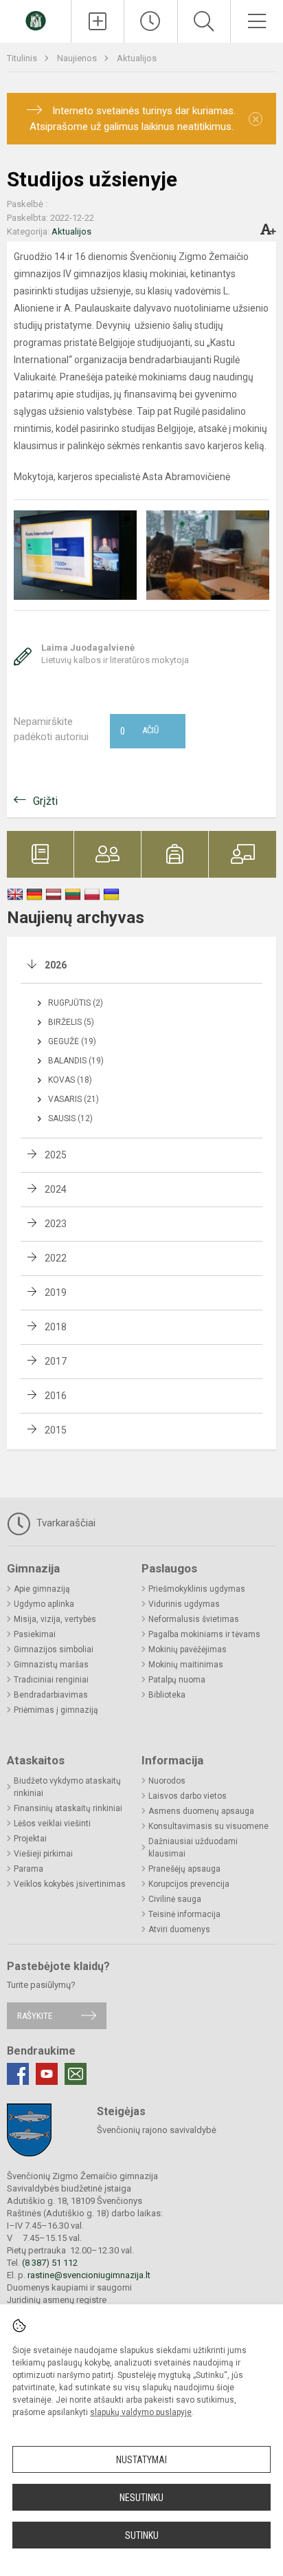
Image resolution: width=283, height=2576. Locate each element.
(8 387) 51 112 (50, 2263)
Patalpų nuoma (177, 1680)
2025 (56, 1155)
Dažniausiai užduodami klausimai (193, 1848)
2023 (56, 1224)
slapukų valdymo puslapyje (141, 2412)
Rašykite (35, 2016)
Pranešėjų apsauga (184, 1869)
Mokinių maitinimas (186, 1665)
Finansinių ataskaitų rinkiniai (68, 1808)
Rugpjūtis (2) (76, 1003)
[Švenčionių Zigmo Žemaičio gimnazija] (36, 20)
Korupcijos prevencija (189, 1884)
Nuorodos (167, 1781)
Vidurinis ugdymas (184, 1604)
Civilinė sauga (175, 1899)
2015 (56, 1430)
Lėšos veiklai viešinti (52, 1823)
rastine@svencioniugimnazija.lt (89, 2275)
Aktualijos (137, 58)
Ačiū (139, 731)
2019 (56, 1292)
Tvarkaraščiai (65, 1523)
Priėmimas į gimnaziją (56, 1710)
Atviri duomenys (179, 1929)
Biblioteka (167, 1695)
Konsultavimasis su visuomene (208, 1826)
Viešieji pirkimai (43, 1854)
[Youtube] (47, 2074)
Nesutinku (141, 2498)
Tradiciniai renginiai (51, 1680)
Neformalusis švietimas (194, 1619)
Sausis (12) (70, 1118)
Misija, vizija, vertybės (55, 1619)
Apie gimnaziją (42, 1589)
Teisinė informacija (184, 1914)
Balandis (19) (76, 1061)
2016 (56, 1396)
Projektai (30, 1839)
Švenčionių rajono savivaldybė (157, 2130)
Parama (29, 1869)
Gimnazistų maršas (51, 1665)
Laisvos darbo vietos (188, 1796)
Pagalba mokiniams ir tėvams (204, 1634)
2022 (56, 1258)
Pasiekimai (35, 1634)
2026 (56, 965)
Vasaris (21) (73, 1099)
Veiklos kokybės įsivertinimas (70, 1884)
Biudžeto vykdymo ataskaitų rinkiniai (67, 1787)
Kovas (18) (70, 1080)
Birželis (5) (71, 1022)
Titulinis (23, 58)
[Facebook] (18, 2074)
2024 (56, 1189)
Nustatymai (141, 2460)
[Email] (76, 2074)
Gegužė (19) (72, 1041)
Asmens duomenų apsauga (201, 1811)
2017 (56, 1361)
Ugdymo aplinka (44, 1604)
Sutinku (142, 2535)
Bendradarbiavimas (51, 1695)
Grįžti (45, 801)
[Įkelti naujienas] (98, 21)
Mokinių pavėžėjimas (188, 1649)
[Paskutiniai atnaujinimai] (150, 21)
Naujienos (78, 58)
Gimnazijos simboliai (54, 1649)
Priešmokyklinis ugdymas (197, 1589)
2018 (56, 1327)
